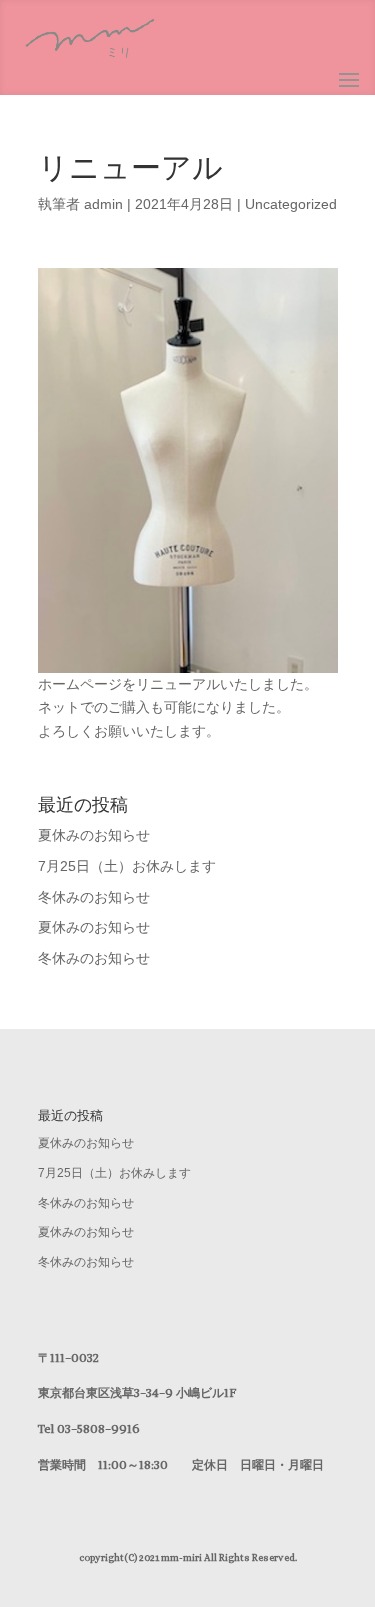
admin (103, 204)
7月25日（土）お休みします (127, 866)
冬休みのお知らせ (94, 897)
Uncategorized (291, 204)
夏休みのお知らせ (94, 835)
